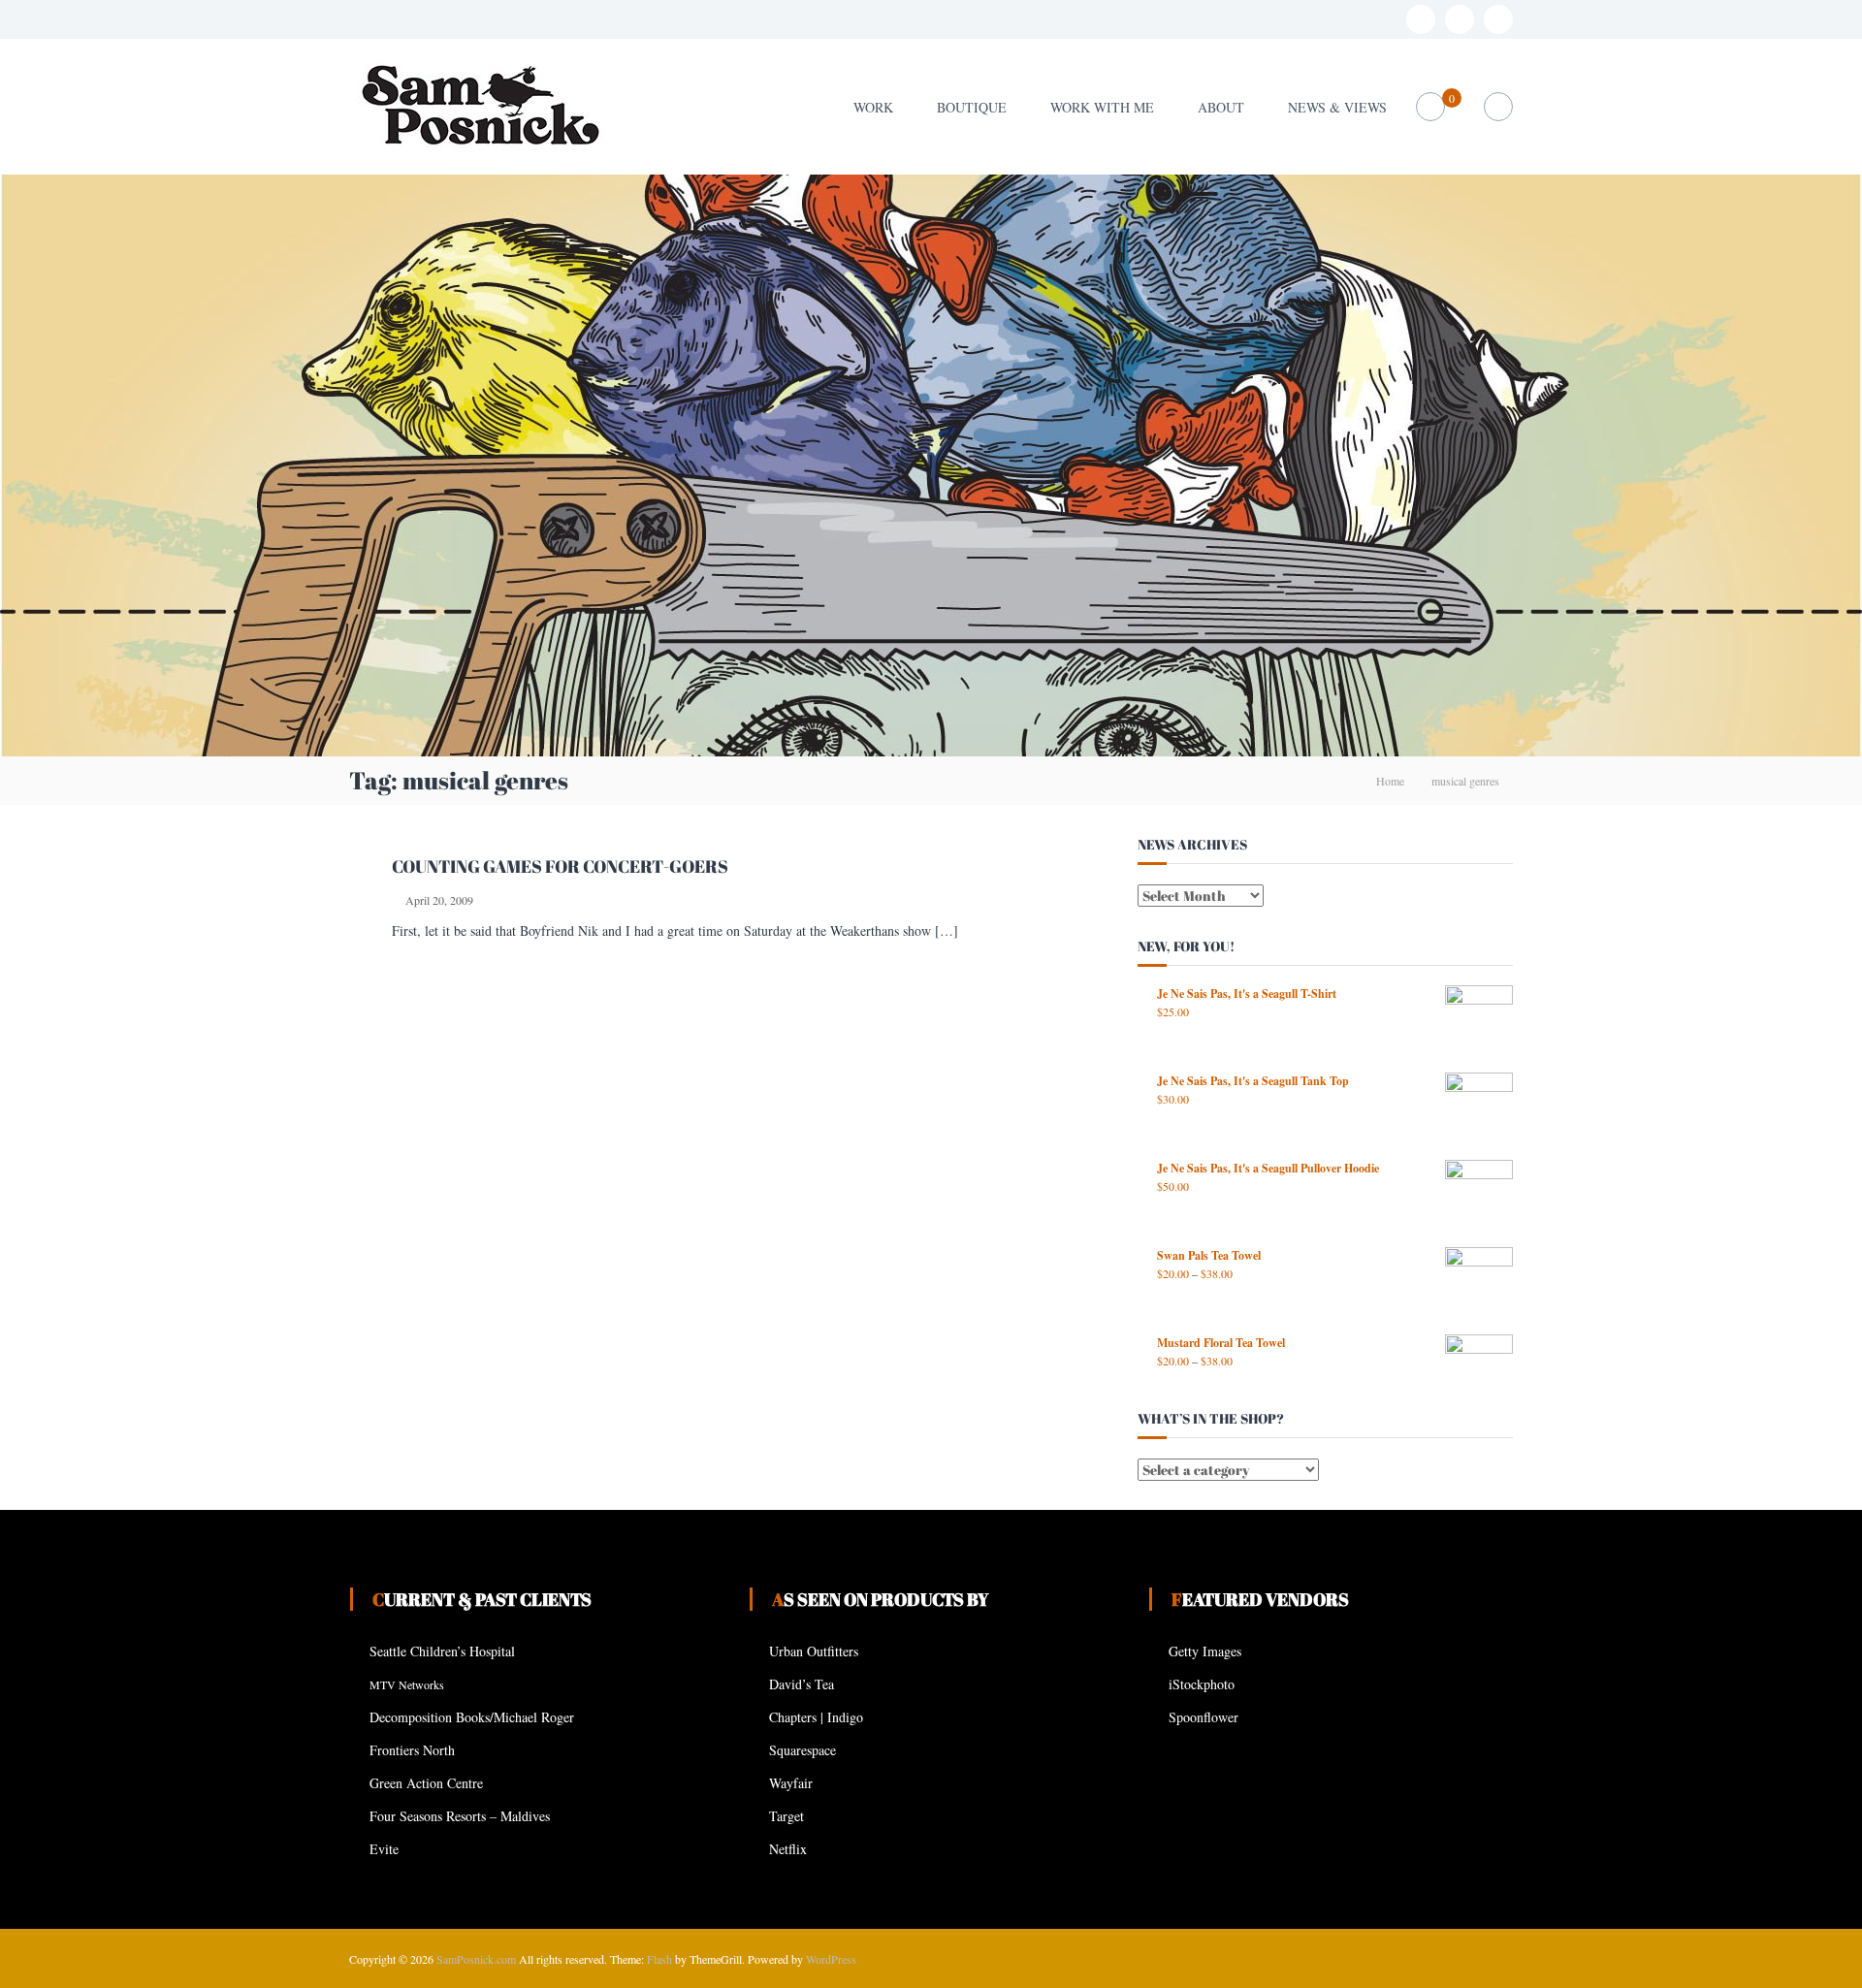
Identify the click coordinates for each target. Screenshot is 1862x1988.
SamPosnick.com (476, 1959)
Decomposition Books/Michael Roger (472, 1717)
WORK (873, 107)
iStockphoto (1202, 1684)
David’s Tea (802, 1684)
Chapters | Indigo (816, 1717)
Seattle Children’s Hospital (442, 1651)
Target (787, 1816)
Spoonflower (1204, 1717)
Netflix (788, 1849)
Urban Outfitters (814, 1651)
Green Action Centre (426, 1783)
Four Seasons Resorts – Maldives (460, 1816)
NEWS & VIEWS (1337, 107)
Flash (659, 1959)
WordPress (831, 1959)
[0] (1431, 107)
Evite (384, 1849)
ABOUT (1221, 107)
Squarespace (803, 1750)
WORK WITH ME (1102, 107)
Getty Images (1205, 1651)
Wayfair (791, 1783)
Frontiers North (412, 1750)
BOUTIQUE (972, 107)
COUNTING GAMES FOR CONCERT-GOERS (560, 866)
